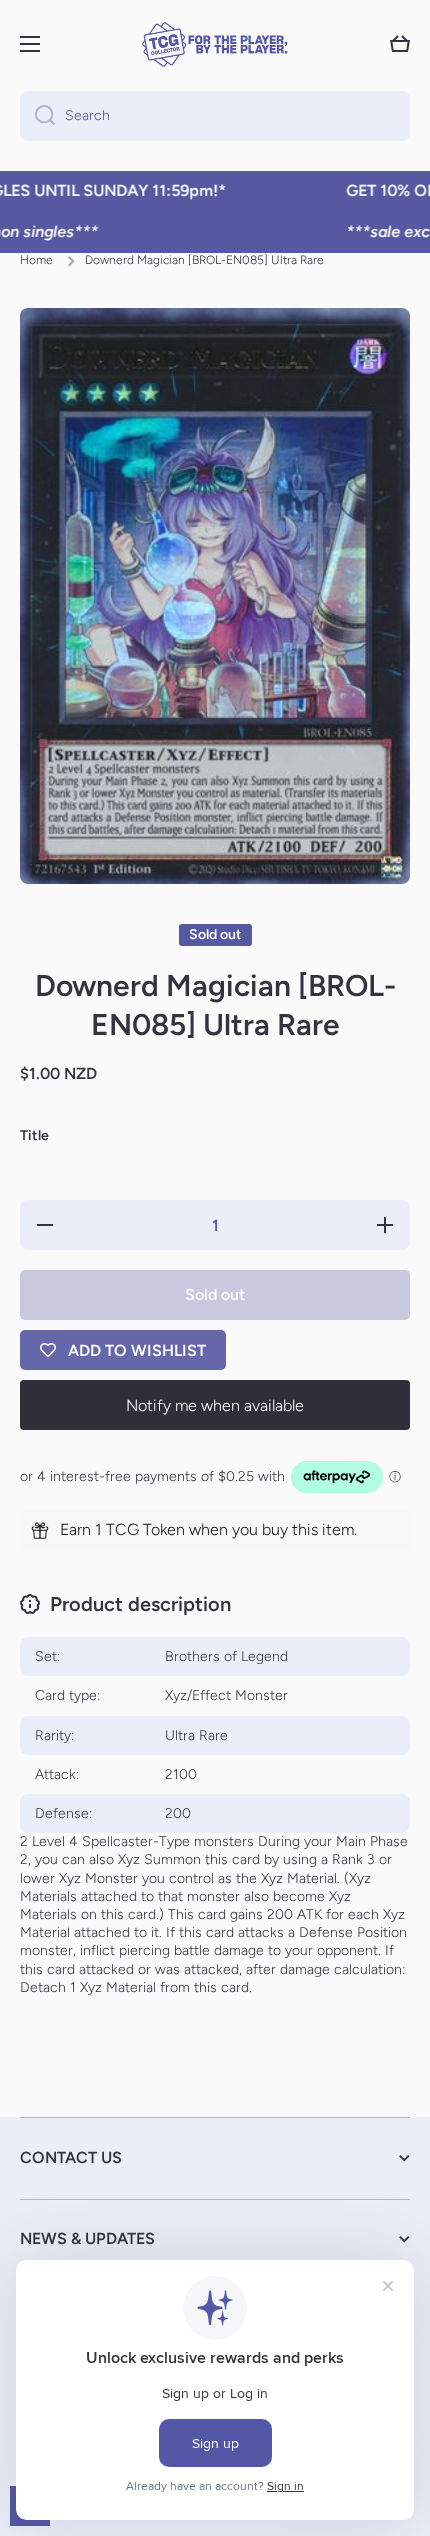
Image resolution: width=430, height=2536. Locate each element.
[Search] (37, 116)
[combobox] (215, 116)
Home (36, 260)
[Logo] (215, 44)
